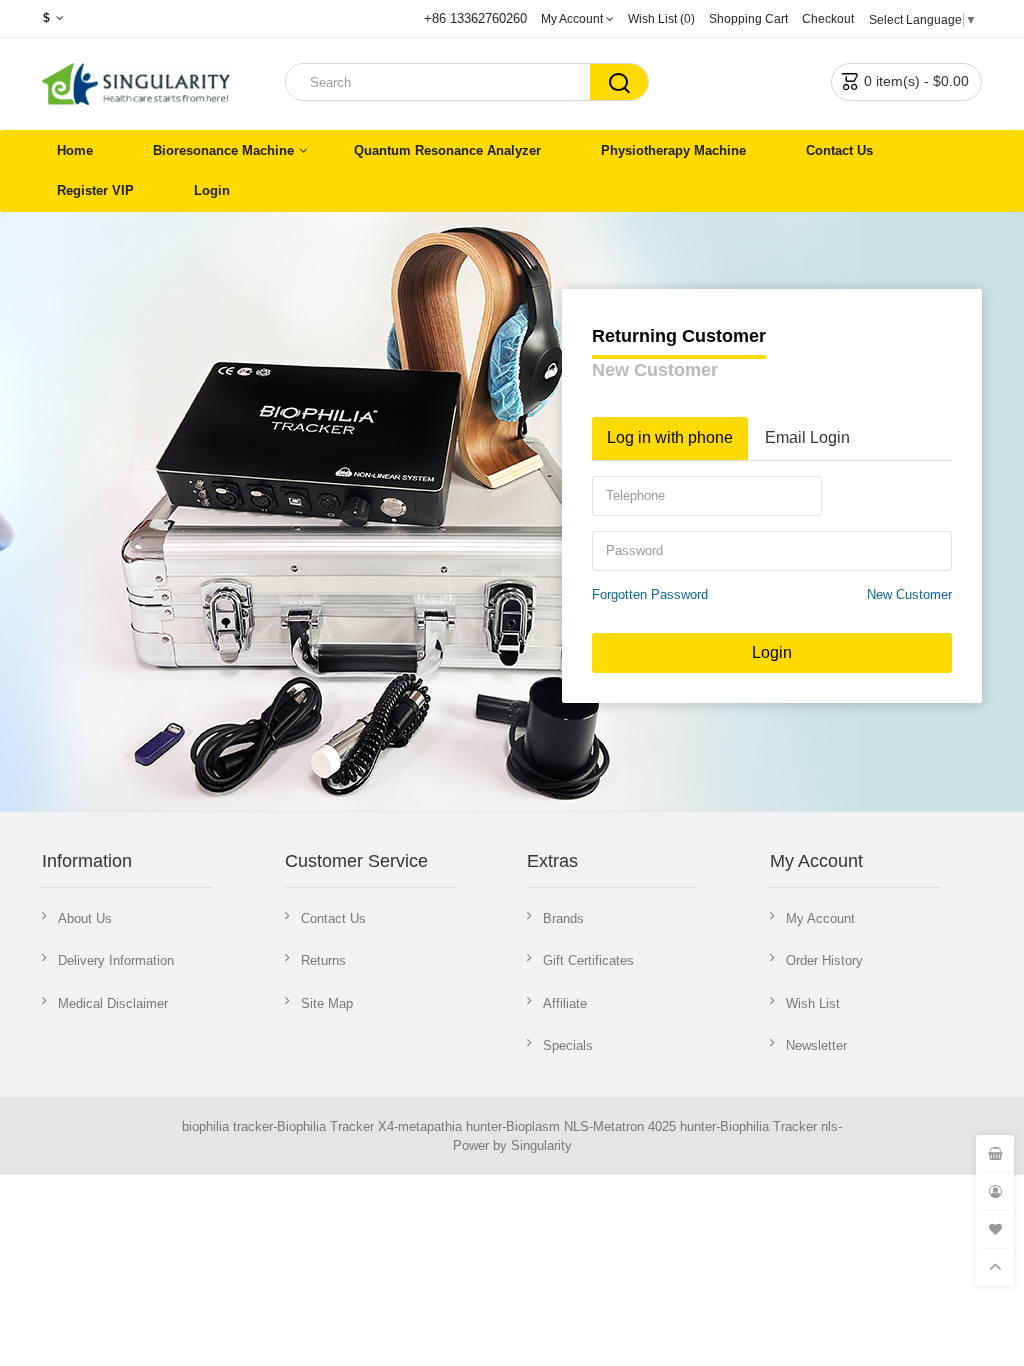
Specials (568, 1045)
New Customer (655, 370)
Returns (323, 960)
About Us (85, 918)
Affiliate (565, 1003)
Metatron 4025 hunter (654, 1126)
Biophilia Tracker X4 (335, 1126)
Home (75, 150)
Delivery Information (116, 960)
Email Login (807, 437)
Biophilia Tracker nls (779, 1126)
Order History (824, 960)
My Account (820, 918)
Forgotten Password (650, 594)
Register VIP (95, 190)
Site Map (327, 1003)
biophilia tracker (227, 1126)
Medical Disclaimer (113, 1003)
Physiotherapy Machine (673, 150)
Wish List (813, 1003)
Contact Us (839, 150)
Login (212, 190)
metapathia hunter (450, 1126)
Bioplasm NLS (547, 1126)
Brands (563, 918)
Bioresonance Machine (223, 150)
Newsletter (816, 1045)
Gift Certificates (588, 960)
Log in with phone (670, 437)
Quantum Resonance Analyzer (447, 150)
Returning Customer (679, 336)
